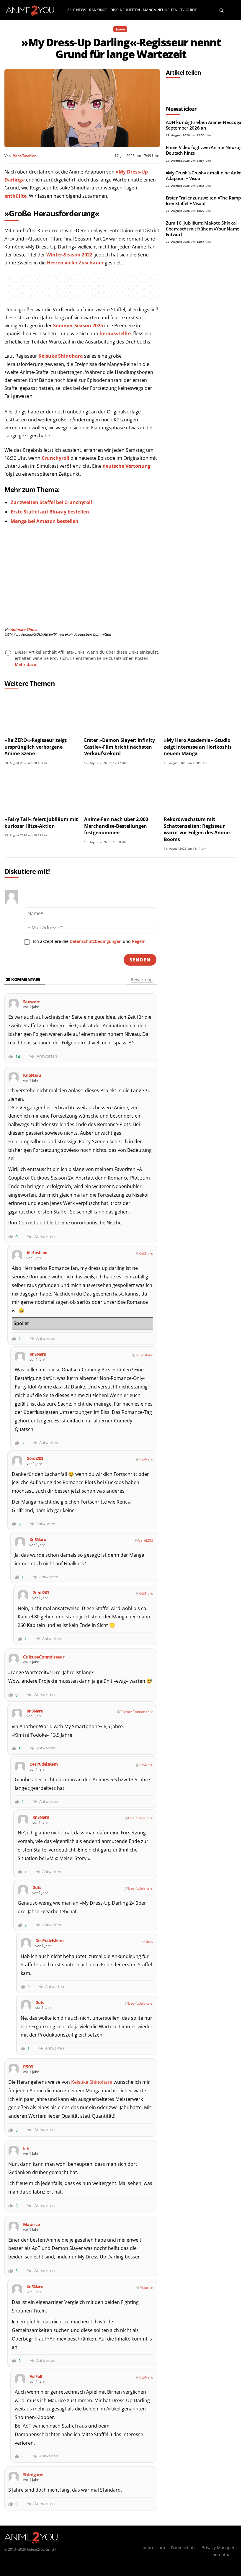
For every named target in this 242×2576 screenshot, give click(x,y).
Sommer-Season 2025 (78, 326)
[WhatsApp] (199, 89)
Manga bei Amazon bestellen (45, 521)
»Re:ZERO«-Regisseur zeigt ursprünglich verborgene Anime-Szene (36, 747)
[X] (185, 89)
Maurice (146, 2288)
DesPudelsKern (141, 1818)
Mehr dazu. (26, 664)
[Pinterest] (212, 89)
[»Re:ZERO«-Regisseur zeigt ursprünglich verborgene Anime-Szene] (41, 713)
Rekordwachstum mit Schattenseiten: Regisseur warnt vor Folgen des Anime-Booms (197, 829)
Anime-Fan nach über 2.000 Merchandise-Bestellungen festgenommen (116, 826)
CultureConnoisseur (137, 1712)
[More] (226, 89)
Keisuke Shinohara (61, 356)
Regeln (139, 941)
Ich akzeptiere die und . (90, 941)
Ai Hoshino (144, 1355)
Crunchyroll (55, 458)
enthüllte (15, 196)
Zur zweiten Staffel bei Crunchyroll (51, 502)
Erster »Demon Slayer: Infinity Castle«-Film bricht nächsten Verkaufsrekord (120, 747)
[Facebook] (172, 89)
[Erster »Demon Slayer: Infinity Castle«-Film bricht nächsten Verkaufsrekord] (121, 713)
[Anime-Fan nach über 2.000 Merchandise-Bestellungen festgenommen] (121, 792)
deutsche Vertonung (127, 466)
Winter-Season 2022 (69, 255)
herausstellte (115, 333)
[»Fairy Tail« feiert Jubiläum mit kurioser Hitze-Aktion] (41, 792)
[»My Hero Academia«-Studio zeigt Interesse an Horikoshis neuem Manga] (201, 713)
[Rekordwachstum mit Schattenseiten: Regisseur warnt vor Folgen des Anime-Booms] (201, 792)
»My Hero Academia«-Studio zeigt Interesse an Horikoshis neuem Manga (198, 747)
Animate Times (24, 630)
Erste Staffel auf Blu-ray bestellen (50, 512)
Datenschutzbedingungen (96, 941)
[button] (222, 10)
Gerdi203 (145, 1540)
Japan (120, 29)
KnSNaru (146, 1253)
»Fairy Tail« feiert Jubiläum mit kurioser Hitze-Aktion (41, 822)
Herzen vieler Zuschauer (75, 263)
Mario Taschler (24, 156)
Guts (149, 1941)
